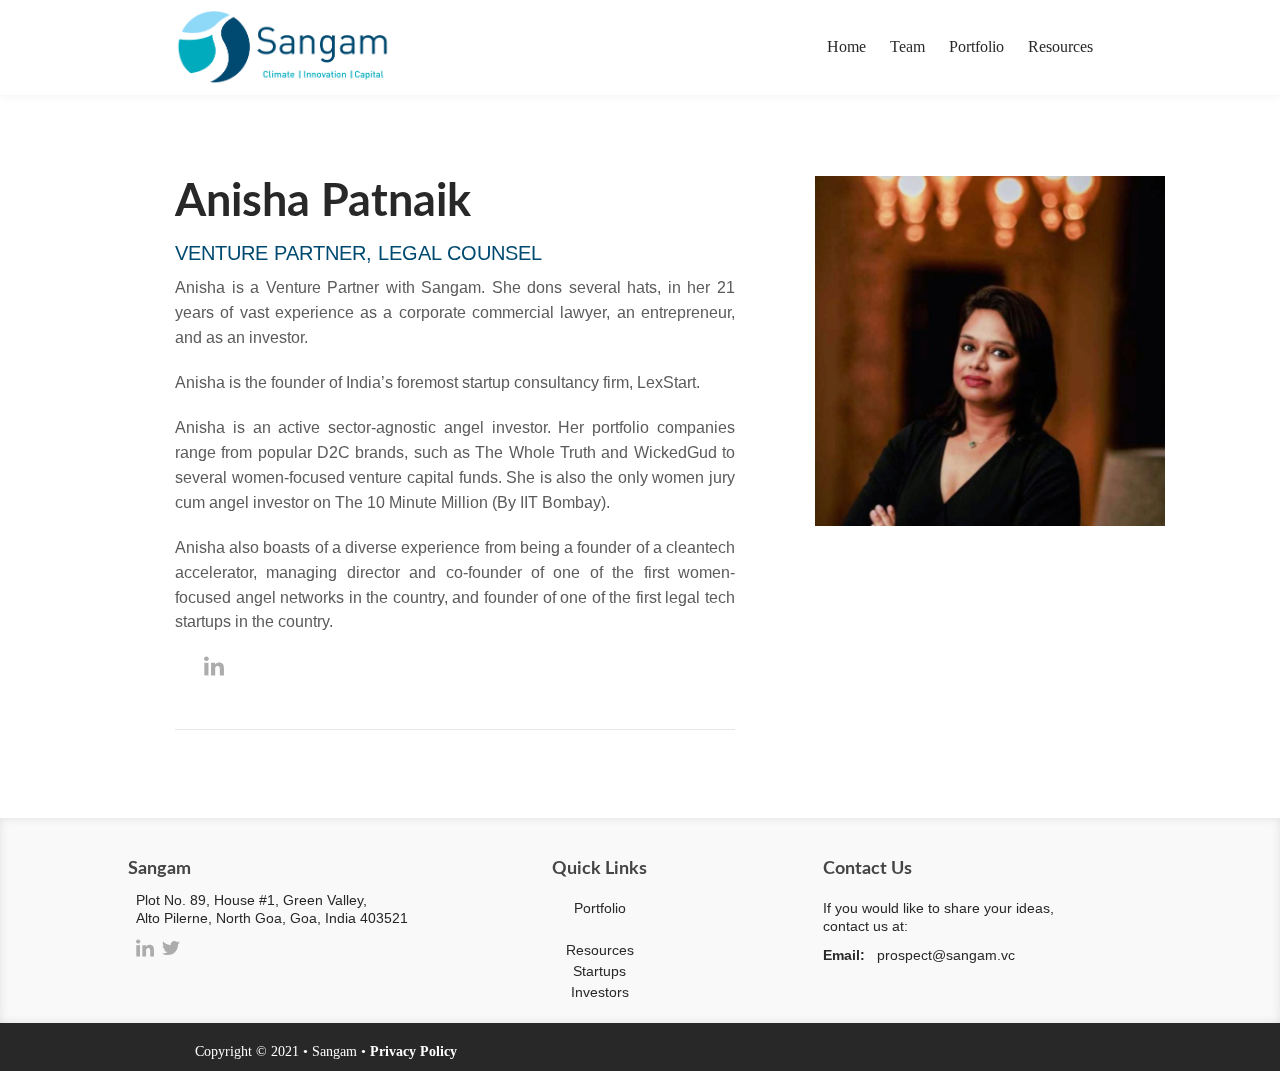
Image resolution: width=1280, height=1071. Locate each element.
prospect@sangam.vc (946, 955)
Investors (600, 992)
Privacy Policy (413, 1051)
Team (907, 46)
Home (846, 46)
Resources (1060, 46)
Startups (599, 971)
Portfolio (976, 46)
